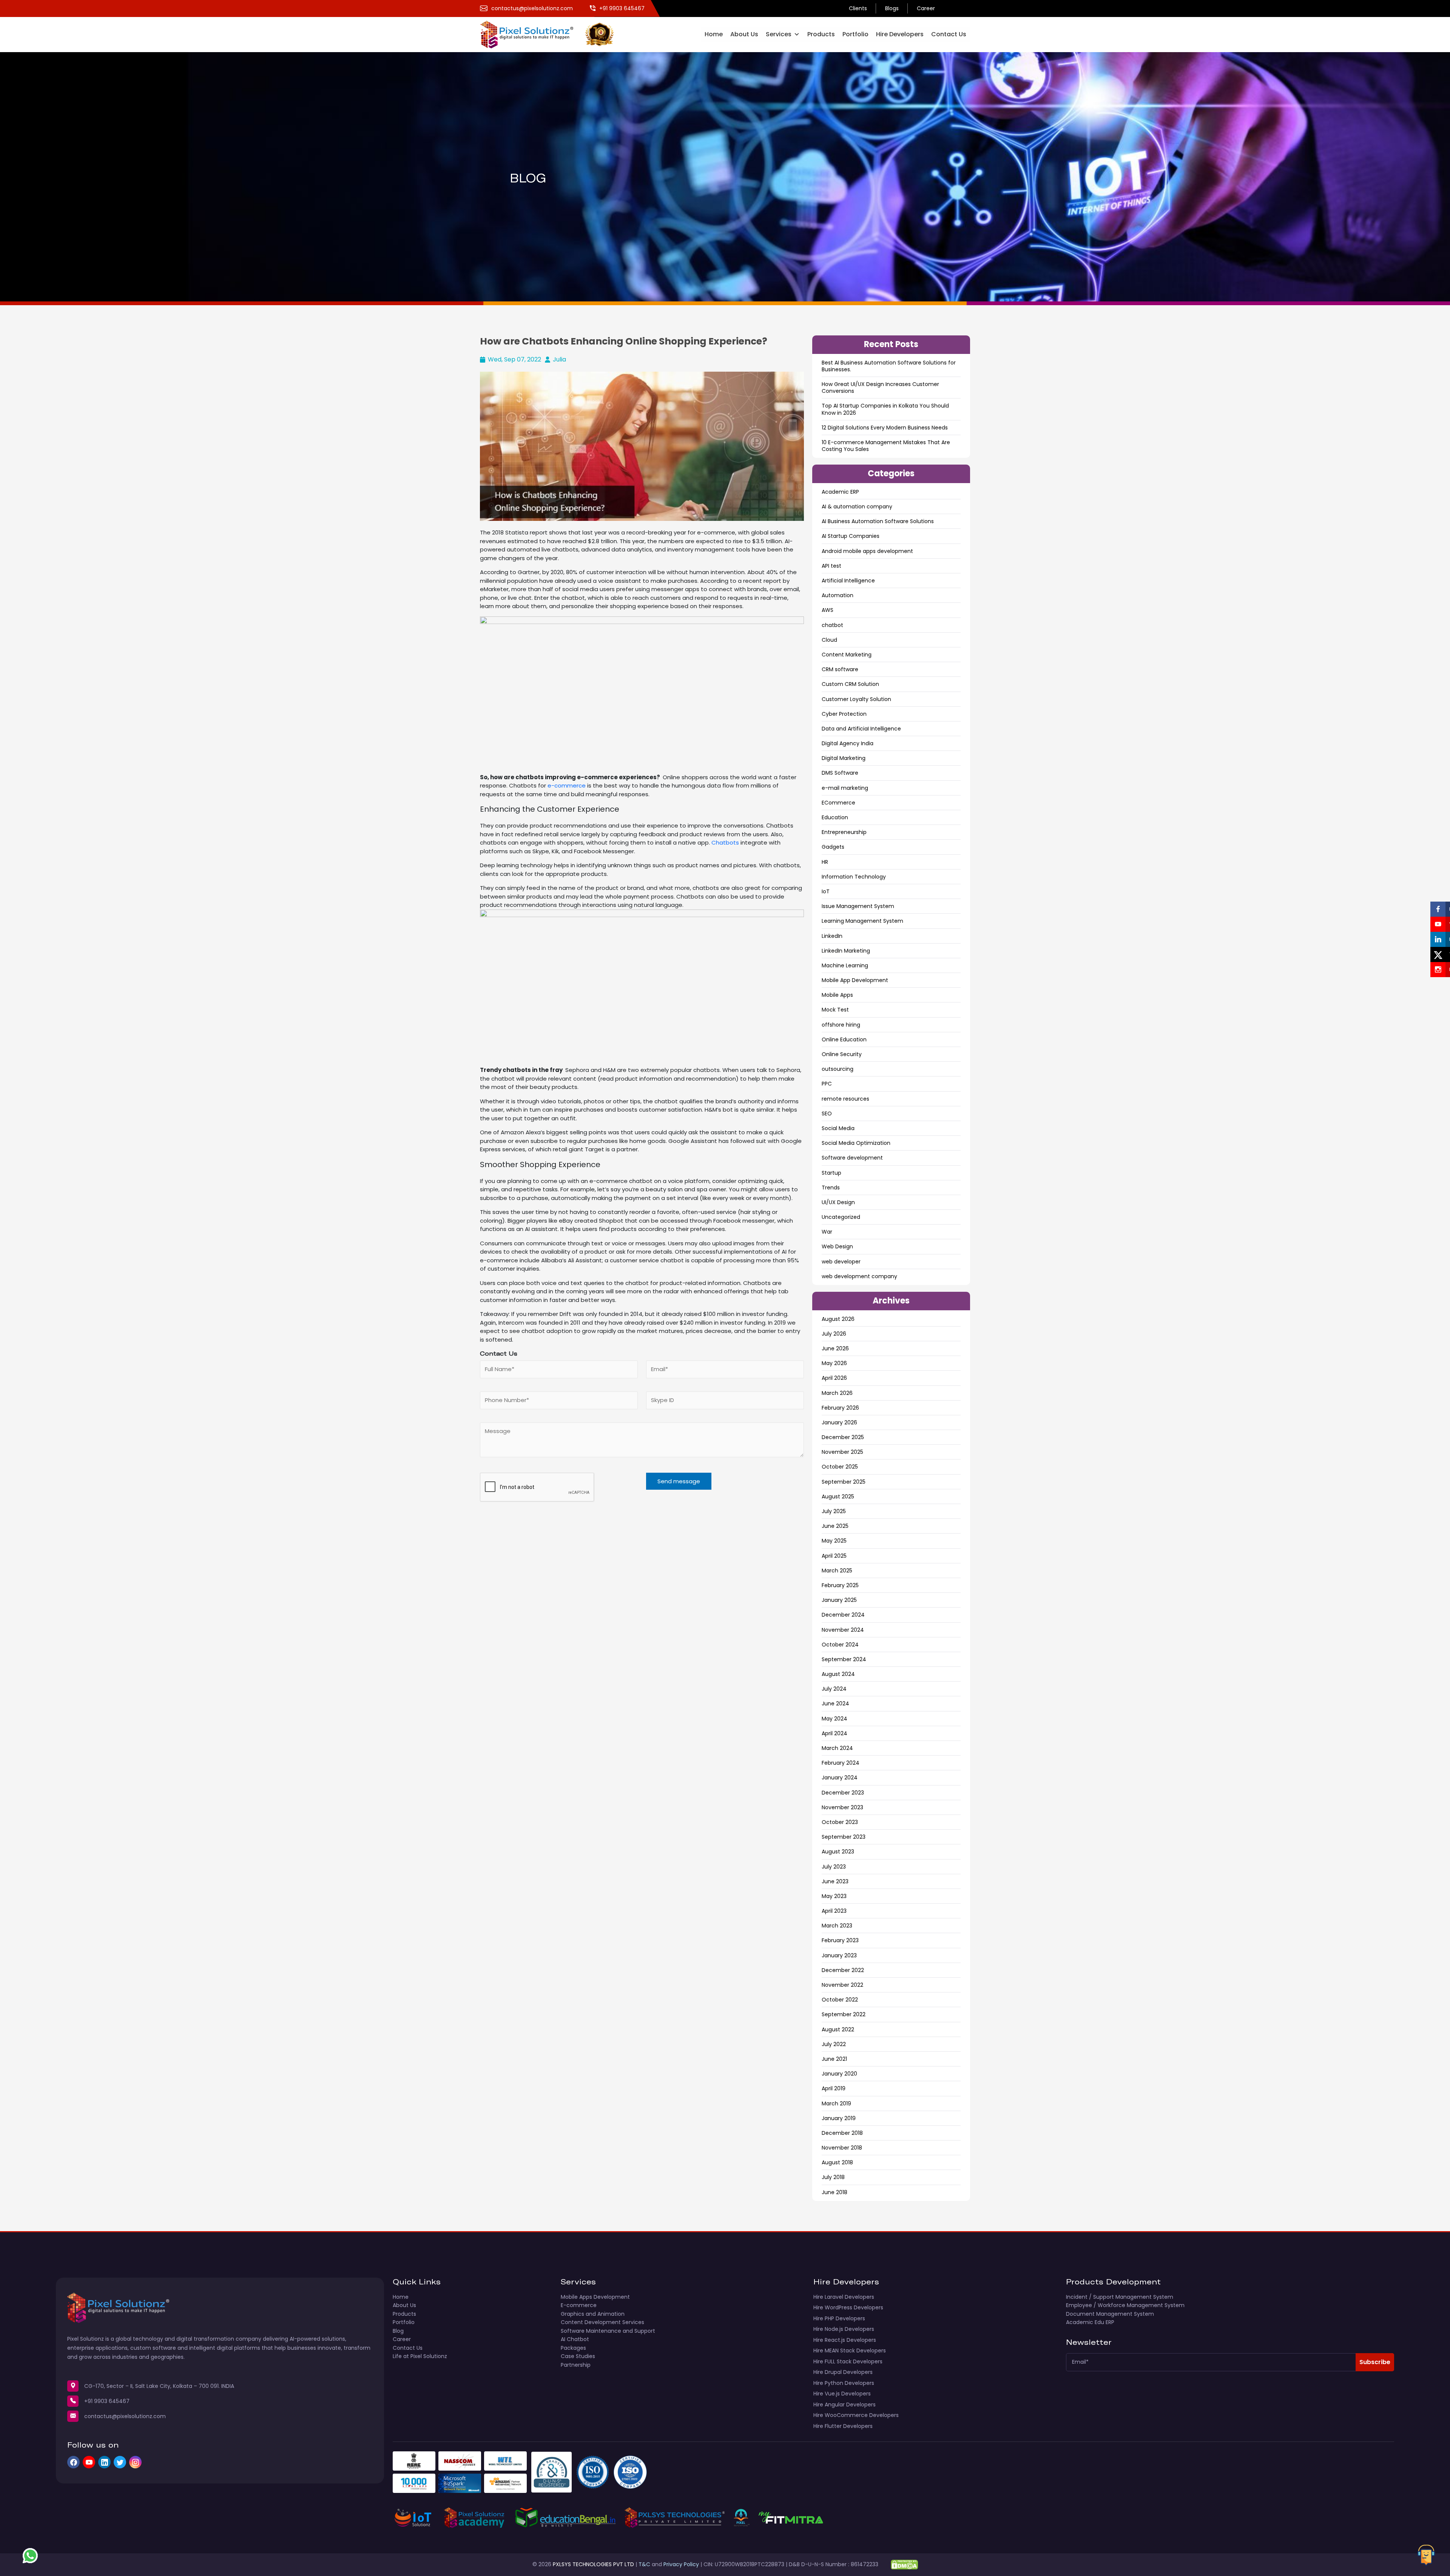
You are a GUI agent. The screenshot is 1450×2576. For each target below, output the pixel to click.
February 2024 (841, 1763)
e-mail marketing (845, 788)
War (827, 1232)
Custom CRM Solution (850, 684)
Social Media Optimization (856, 1143)
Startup (831, 1173)
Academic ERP (840, 492)
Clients (858, 8)
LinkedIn (832, 936)
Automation (838, 595)
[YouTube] (89, 2462)
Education (835, 817)
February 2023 (840, 1940)
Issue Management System (858, 906)
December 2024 (843, 1615)
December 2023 (843, 1793)
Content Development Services (602, 2322)
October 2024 (840, 1645)
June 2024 (835, 1703)
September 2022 (844, 2014)
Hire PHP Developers (839, 2318)
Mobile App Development (855, 980)
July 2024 (834, 1689)
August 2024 (838, 1674)
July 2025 (834, 1511)
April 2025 (834, 1556)
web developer (841, 1262)
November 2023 (842, 1807)
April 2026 (834, 1378)
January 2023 (839, 1955)
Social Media (838, 1128)
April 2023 (834, 1911)
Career (926, 8)
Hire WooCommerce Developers (856, 2415)
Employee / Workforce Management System (1125, 2305)
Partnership (576, 2365)
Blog (398, 2331)
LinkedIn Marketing (846, 951)
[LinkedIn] (104, 2462)
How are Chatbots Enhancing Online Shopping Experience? (624, 341)
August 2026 (838, 1319)
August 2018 (837, 2162)
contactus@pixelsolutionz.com (125, 2416)
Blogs (892, 8)
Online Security (842, 1054)
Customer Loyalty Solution (856, 699)
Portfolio (855, 34)
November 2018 (842, 2148)
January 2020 (839, 2074)
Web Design (837, 1246)
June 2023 (835, 1881)
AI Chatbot (575, 2339)
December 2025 (843, 1437)
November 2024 (843, 1630)
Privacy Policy (681, 2564)
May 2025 (834, 1541)
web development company (859, 1276)
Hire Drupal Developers (843, 2372)
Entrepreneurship (844, 832)
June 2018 (835, 2192)
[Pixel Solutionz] (533, 34)
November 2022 (842, 1985)
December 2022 (843, 1970)
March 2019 (836, 2103)
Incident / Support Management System (1120, 2297)
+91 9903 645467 (107, 2401)
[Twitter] (120, 2462)
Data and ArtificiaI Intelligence (861, 729)
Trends (831, 1188)
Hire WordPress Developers (848, 2307)
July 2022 (834, 2044)
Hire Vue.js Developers (842, 2394)
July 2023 (834, 1867)
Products (821, 34)
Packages (573, 2348)
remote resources (845, 1099)
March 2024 (837, 1748)
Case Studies (578, 2356)
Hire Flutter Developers (843, 2426)
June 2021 (834, 2059)
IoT (826, 891)
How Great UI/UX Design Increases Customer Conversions (880, 388)
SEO (827, 1113)
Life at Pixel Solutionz (420, 2356)
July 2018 (833, 2177)
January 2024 (840, 1778)
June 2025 (835, 1526)
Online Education (844, 1039)
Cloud (829, 640)
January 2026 (839, 1422)
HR (825, 862)
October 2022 (840, 2000)
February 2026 (840, 1408)
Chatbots (725, 842)
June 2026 (835, 1348)
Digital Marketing (844, 758)
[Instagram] (135, 2462)
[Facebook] (73, 2462)
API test (831, 566)
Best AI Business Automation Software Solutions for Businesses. (889, 366)
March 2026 (837, 1393)
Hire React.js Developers (845, 2340)
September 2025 (844, 1482)
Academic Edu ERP (1090, 2322)
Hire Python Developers (844, 2383)
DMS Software (840, 773)
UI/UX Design (838, 1202)
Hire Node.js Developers (844, 2329)
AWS (828, 610)
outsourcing (838, 1069)
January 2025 (839, 1600)
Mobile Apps (837, 995)
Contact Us (949, 34)
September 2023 (844, 1837)
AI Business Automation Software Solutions (878, 521)
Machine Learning (845, 965)
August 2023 (838, 1852)
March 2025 (837, 1571)
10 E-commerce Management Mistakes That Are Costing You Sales (886, 446)
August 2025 (838, 1496)
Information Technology (854, 877)
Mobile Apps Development (595, 2297)
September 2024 (844, 1659)
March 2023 (837, 1926)
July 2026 (834, 1334)
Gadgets (833, 847)
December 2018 (842, 2133)
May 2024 (835, 1719)
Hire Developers (900, 34)
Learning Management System (862, 921)
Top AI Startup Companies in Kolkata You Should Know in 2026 (885, 409)
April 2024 (835, 1733)
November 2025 (842, 1452)
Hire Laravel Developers (844, 2297)
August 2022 (838, 2029)
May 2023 (834, 1896)
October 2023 (840, 1822)
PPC (827, 1084)
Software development (852, 1158)
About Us (744, 34)
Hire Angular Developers (845, 2405)
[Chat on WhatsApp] (30, 2556)
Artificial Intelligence (848, 581)
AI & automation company (857, 507)
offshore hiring (841, 1025)
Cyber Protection (844, 714)
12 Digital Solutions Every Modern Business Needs (885, 428)
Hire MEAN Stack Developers (850, 2351)
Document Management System (1110, 2314)
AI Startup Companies (851, 536)
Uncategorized (841, 1217)
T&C (644, 2564)
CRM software (840, 669)
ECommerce (838, 803)
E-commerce (579, 2305)
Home (714, 34)
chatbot (832, 625)
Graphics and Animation (593, 2314)
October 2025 (840, 1467)
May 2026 (834, 1363)
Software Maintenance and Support (608, 2331)
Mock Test (835, 1010)
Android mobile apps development (867, 551)
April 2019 (834, 2088)
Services (779, 34)
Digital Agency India (848, 743)
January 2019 (839, 2118)
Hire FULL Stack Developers (848, 2361)
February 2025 (840, 1585)
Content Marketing (847, 655)
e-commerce (567, 785)
